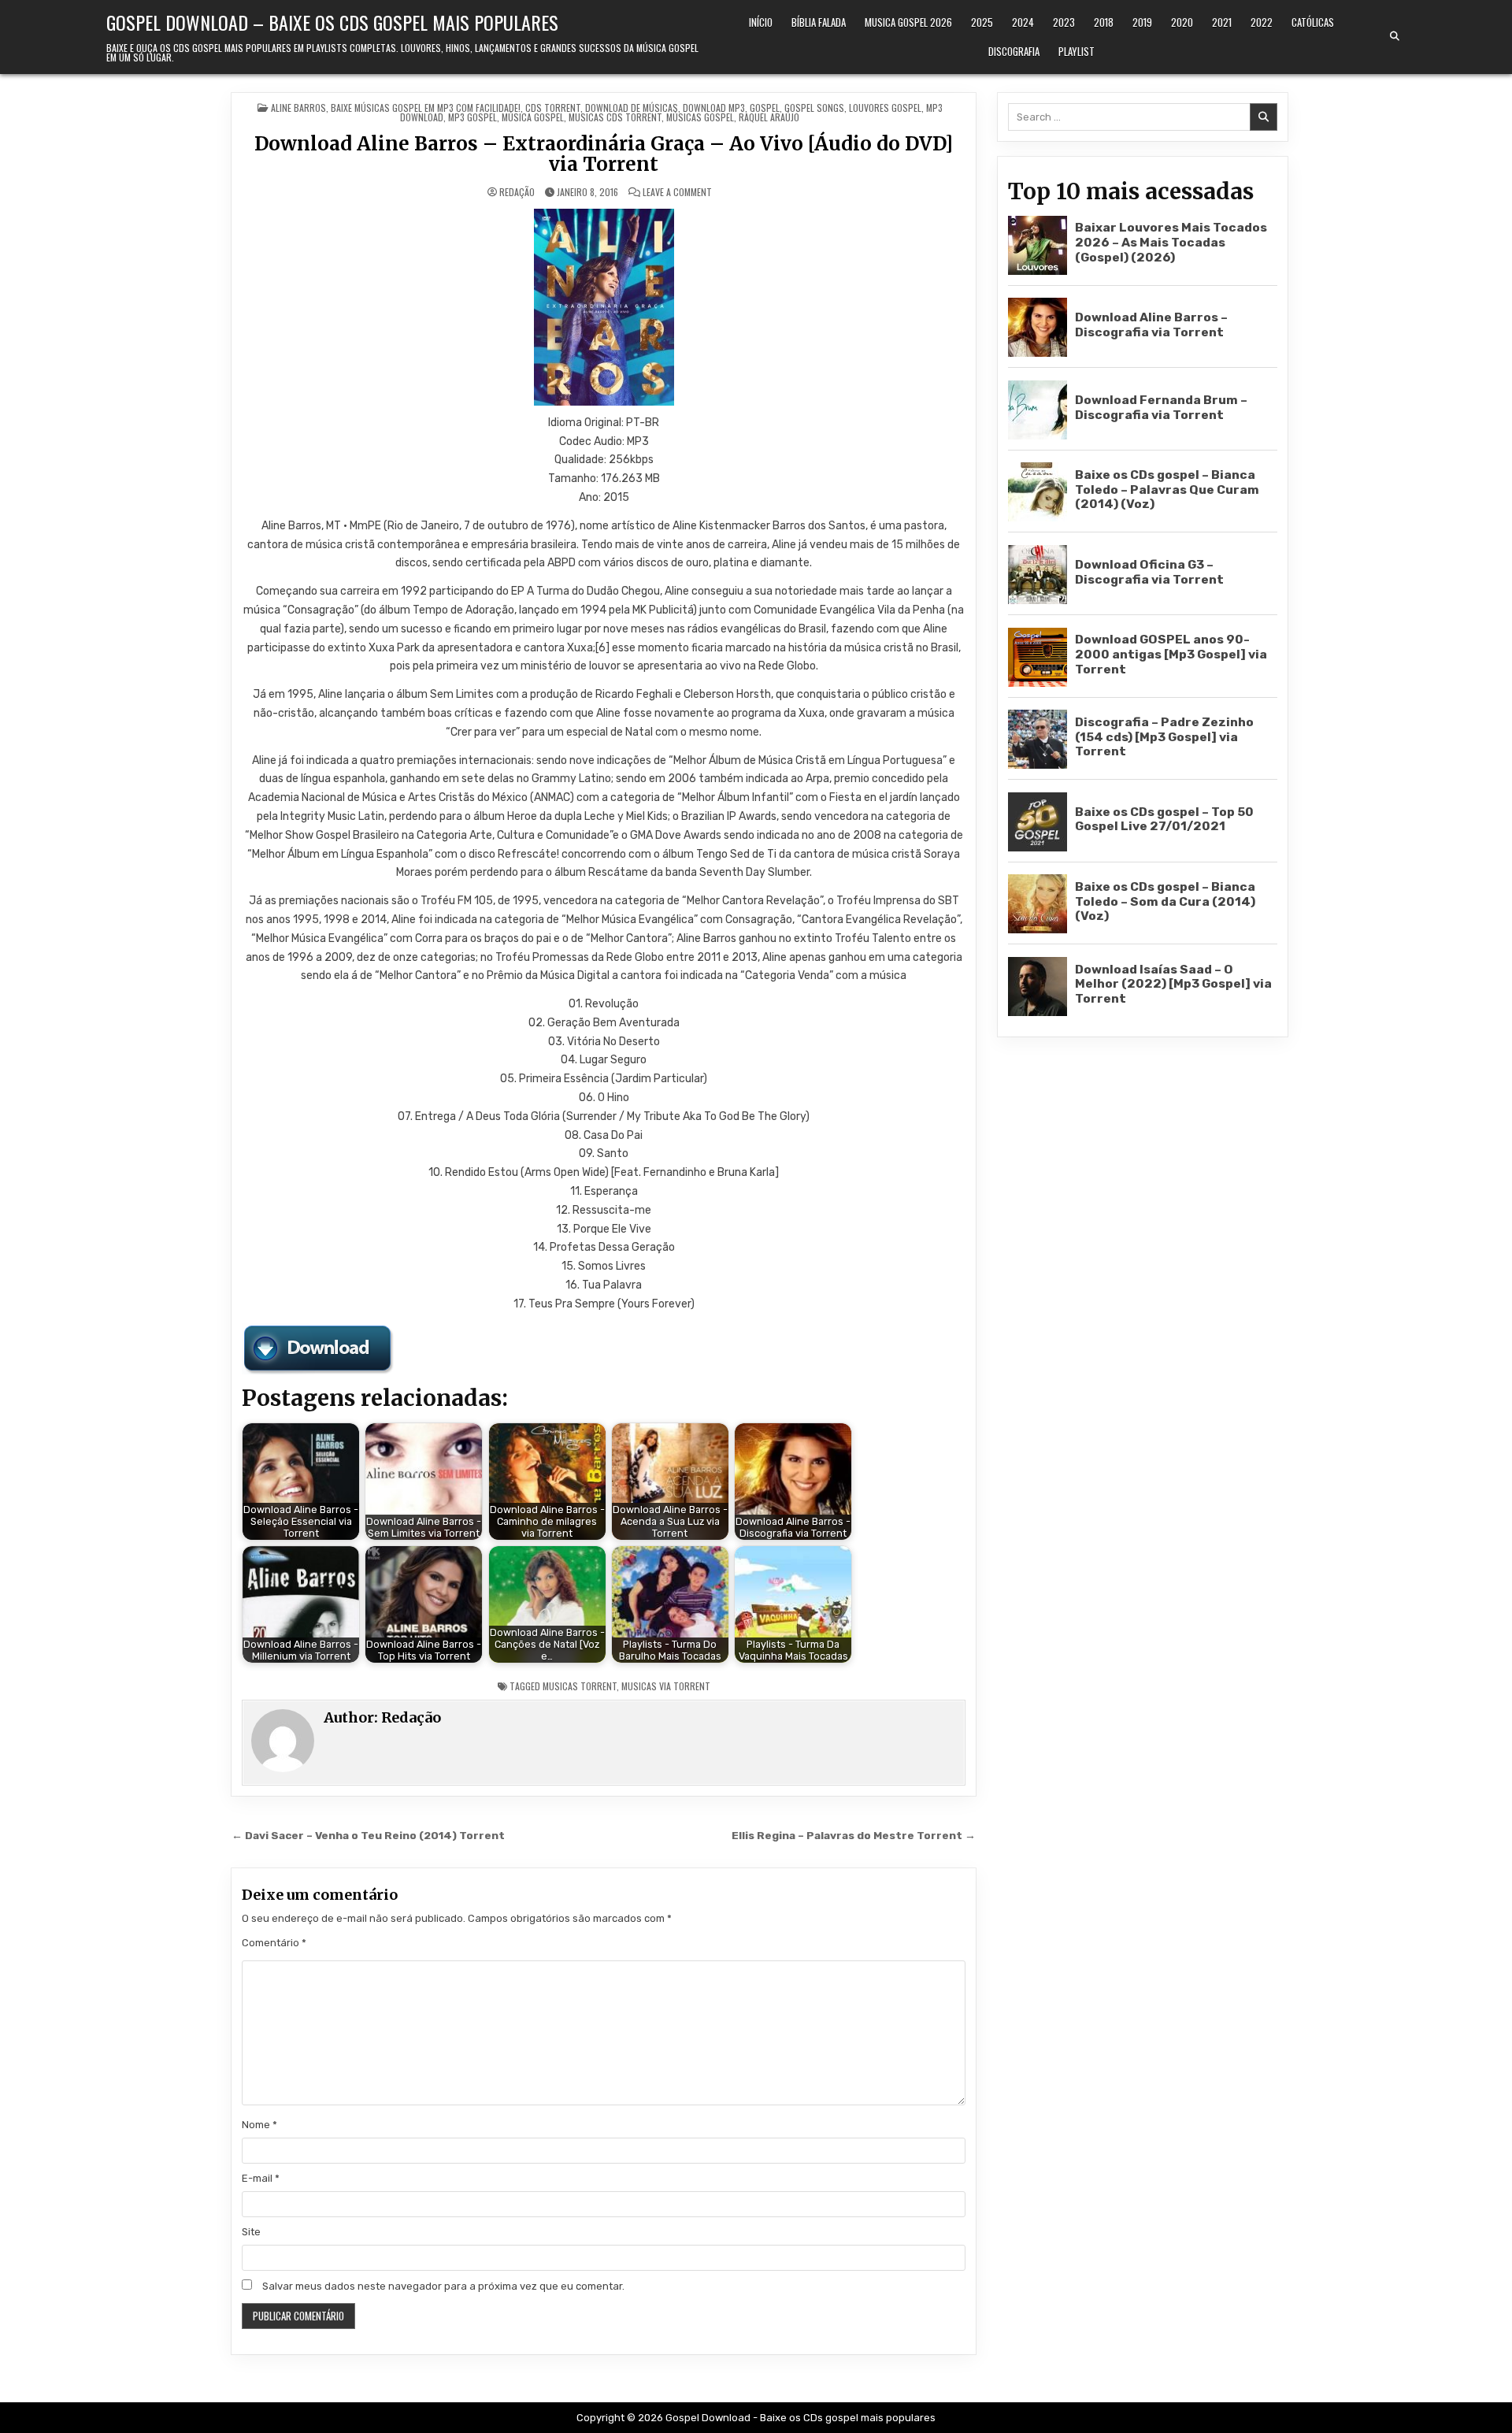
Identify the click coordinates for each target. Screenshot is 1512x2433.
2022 (1262, 22)
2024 (1023, 22)
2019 (1142, 22)
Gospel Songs (814, 108)
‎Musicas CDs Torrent (615, 117)
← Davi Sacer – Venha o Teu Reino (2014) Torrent (368, 1835)
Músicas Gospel (700, 117)
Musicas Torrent (580, 1686)
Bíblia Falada (819, 22)
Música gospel (533, 117)
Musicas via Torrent (666, 1686)
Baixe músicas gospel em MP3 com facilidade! (426, 108)
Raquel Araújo (769, 117)
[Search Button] (1395, 36)
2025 (982, 22)
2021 (1222, 22)
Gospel (765, 108)
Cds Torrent (553, 108)
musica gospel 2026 (908, 22)
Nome (259, 2125)
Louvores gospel (885, 108)
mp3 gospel (472, 117)
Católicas (1313, 22)
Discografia (1014, 51)
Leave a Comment (677, 192)
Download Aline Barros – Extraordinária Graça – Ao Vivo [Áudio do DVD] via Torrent (604, 154)
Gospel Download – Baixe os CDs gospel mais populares (332, 22)
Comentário (274, 1943)
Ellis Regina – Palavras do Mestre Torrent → (854, 1835)
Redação (517, 192)
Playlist (1077, 51)
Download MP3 (714, 108)
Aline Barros (298, 108)
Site (251, 2232)
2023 (1064, 22)
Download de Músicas (632, 108)
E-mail (261, 2178)
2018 (1104, 22)
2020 (1182, 22)
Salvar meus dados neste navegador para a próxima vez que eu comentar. (443, 2286)
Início (761, 22)
